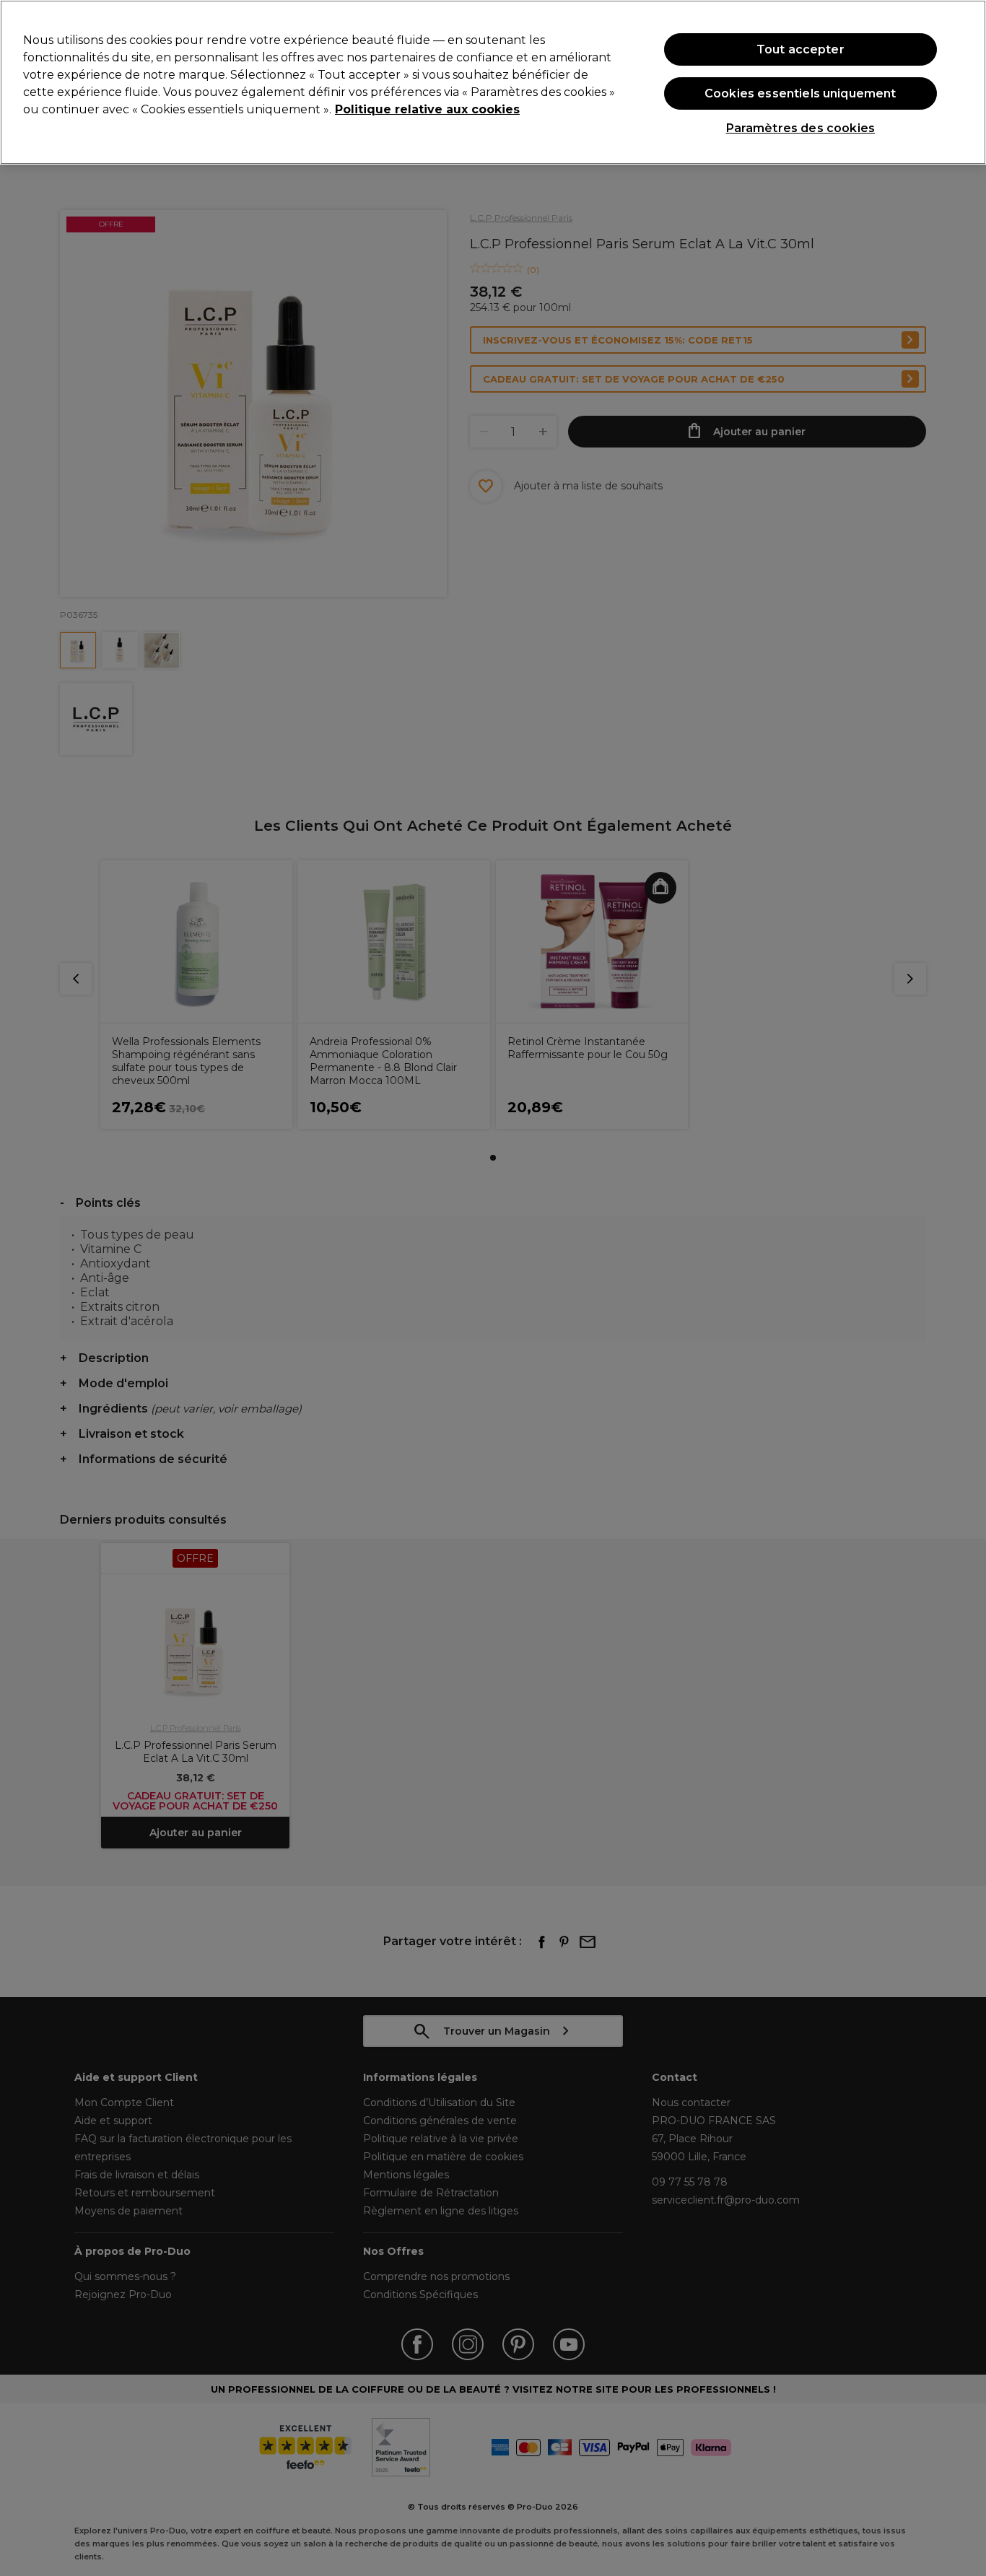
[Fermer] (963, 81)
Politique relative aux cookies (427, 109)
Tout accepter (800, 49)
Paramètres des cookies (801, 128)
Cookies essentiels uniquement (800, 93)
